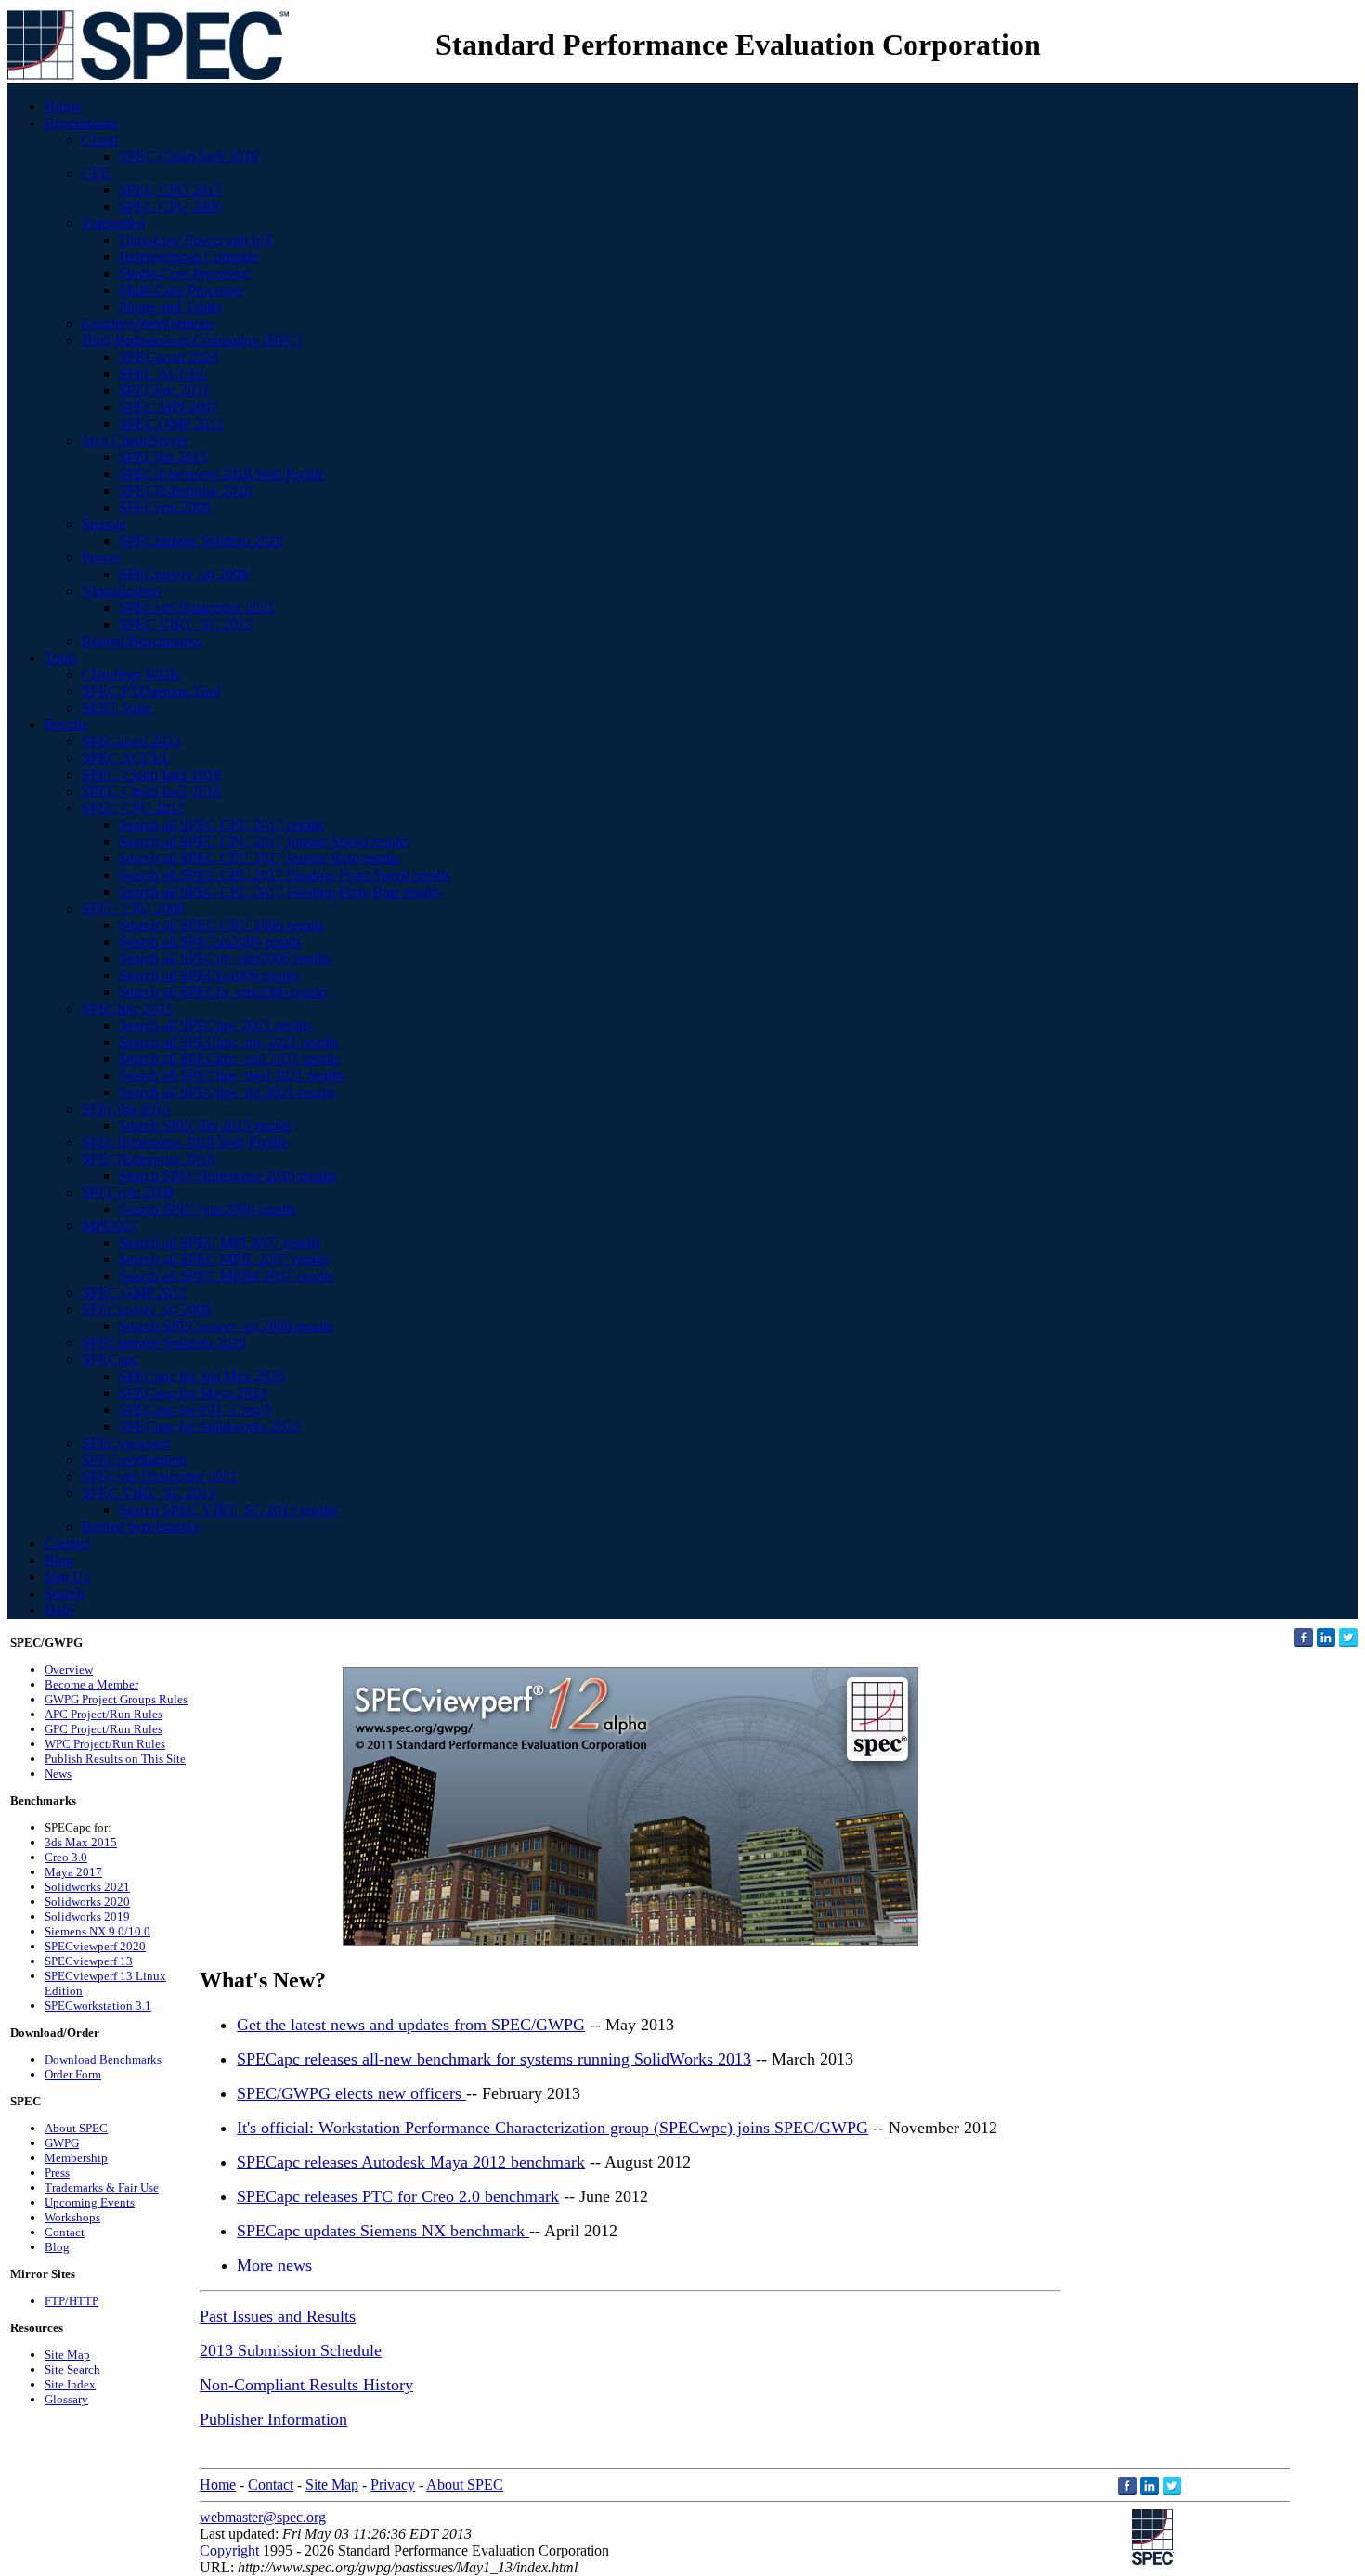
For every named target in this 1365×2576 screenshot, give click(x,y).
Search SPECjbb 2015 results (205, 1126)
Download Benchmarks (103, 2059)
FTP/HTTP (71, 2301)
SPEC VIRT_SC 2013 (186, 624)
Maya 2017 (73, 1872)
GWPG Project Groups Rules (116, 1699)
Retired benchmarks (140, 1527)
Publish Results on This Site (115, 1759)
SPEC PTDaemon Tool (151, 691)
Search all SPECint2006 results (210, 942)
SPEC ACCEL (163, 374)
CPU (97, 173)
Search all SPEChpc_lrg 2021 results (227, 1092)
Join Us (67, 1577)
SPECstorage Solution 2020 (201, 541)
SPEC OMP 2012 (171, 424)
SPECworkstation (134, 1460)
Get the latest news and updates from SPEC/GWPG (411, 2025)
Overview (69, 1670)
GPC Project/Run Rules (104, 1729)
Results (66, 725)
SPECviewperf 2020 (95, 1946)
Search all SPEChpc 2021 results (215, 1025)
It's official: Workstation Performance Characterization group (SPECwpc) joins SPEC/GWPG (552, 2128)
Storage (104, 524)
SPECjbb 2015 (163, 457)
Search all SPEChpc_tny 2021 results (228, 1042)
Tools (61, 658)
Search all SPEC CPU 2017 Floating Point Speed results (285, 875)
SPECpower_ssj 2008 (183, 574)
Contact (67, 1543)
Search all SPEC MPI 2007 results (220, 1243)
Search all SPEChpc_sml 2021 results (229, 1059)
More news (274, 2265)
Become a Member (91, 1684)
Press (57, 2173)
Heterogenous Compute (188, 257)
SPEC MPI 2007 (169, 407)
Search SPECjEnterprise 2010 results (227, 1176)
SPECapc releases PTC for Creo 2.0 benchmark (398, 2196)
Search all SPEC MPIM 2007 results (226, 1276)
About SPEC (76, 2128)
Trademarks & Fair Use (102, 2188)
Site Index (70, 2384)
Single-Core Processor (184, 273)
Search (65, 1593)
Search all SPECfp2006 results (209, 975)
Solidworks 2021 (87, 1887)
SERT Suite (117, 708)
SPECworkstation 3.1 (98, 2006)
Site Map (67, 2355)
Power (101, 557)
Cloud (100, 140)
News (58, 1773)
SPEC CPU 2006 (170, 207)
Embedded (113, 223)
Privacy (393, 2485)
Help (59, 1610)
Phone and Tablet (170, 307)
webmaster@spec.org (263, 2517)
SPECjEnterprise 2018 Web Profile (222, 474)
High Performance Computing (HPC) (192, 340)
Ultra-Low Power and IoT (196, 240)
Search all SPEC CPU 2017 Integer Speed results (264, 841)
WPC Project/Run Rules (105, 1744)
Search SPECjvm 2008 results (207, 1209)
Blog (59, 1560)
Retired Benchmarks (142, 641)
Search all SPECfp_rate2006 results (223, 992)
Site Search (72, 2369)
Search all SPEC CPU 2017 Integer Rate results (259, 858)
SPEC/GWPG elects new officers (351, 2093)
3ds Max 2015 (81, 1842)
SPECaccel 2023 (169, 357)
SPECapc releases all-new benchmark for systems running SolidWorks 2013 (494, 2059)
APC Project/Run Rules (104, 1714)
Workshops (72, 2217)
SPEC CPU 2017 (170, 190)
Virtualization (121, 591)
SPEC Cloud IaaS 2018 (188, 156)
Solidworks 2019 (87, 1916)
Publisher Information (273, 2419)
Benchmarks (81, 123)
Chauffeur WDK (131, 674)
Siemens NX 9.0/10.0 (97, 1931)
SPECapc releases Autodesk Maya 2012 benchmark (411, 2162)
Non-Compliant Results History (306, 2385)
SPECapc (110, 1359)
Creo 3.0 (66, 1857)
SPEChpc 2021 (164, 390)
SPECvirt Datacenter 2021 (197, 608)
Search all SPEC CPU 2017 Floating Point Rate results (280, 892)
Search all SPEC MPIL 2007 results (224, 1259)
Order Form (73, 2074)
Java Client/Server (135, 440)
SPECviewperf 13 (89, 1961)
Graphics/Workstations (148, 324)
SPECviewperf (126, 1443)
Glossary (66, 2399)
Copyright (229, 2550)
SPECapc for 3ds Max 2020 (201, 1376)
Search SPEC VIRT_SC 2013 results (228, 1510)
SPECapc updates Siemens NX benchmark (383, 2231)
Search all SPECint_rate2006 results (225, 958)
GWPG (62, 2143)
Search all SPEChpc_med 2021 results (232, 1075)
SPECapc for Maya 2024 (193, 1393)
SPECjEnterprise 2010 (185, 491)
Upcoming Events (90, 2202)
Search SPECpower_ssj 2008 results (226, 1326)
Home (63, 106)
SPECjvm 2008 (165, 507)
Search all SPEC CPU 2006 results (221, 925)
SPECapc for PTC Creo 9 (195, 1410)
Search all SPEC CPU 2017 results (221, 825)
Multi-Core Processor (182, 290)
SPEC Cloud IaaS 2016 (151, 791)
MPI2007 (110, 1226)
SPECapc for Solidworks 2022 (209, 1426)
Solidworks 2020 (87, 1902)
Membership (76, 2158)
